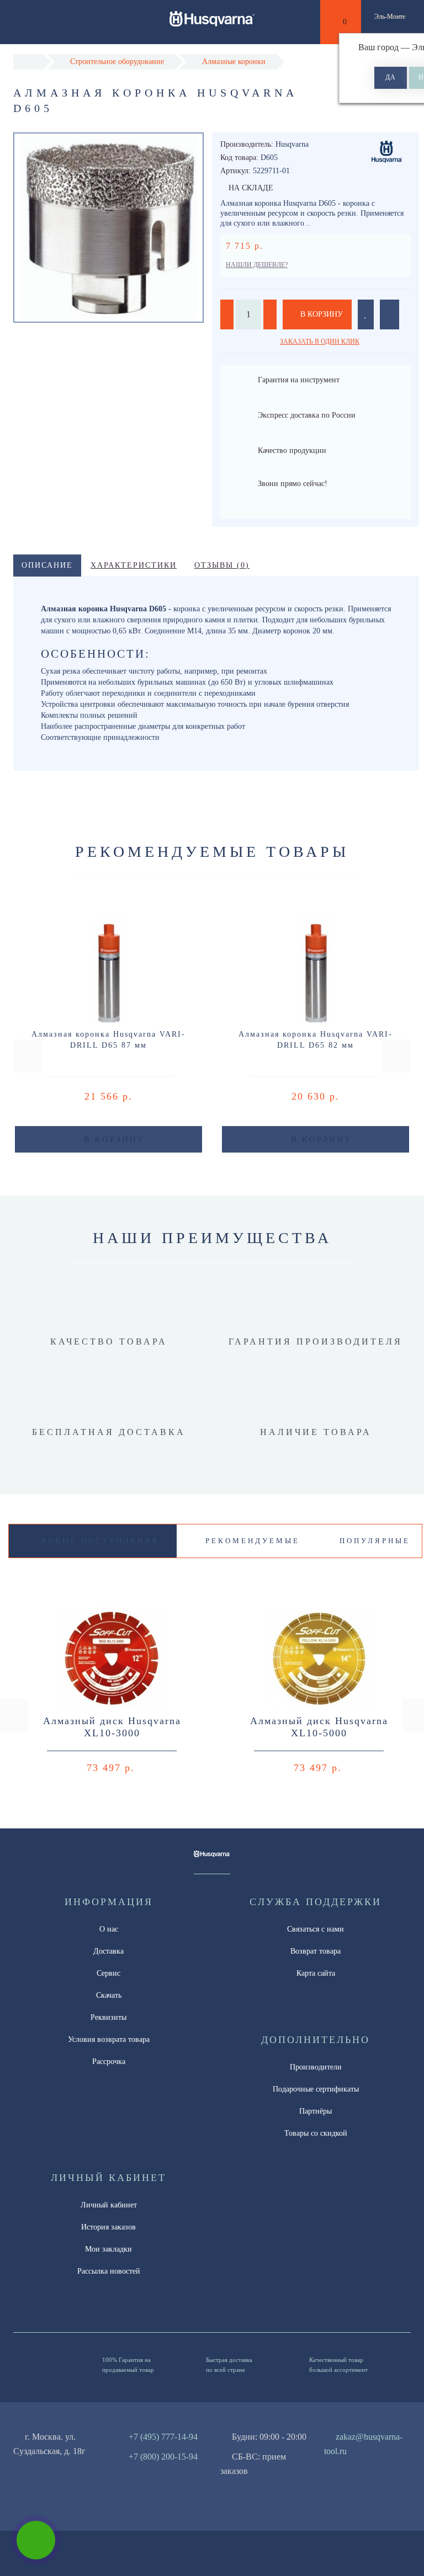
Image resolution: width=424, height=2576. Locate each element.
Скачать (109, 1995)
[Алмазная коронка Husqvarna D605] (108, 228)
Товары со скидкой (316, 2133)
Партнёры (316, 2111)
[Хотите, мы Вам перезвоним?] (36, 2540)
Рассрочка (109, 2062)
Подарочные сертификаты (316, 2089)
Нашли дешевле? (257, 265)
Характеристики (134, 565)
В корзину (320, 314)
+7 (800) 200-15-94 (163, 2457)
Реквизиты (108, 2017)
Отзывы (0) (222, 565)
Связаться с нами (316, 1929)
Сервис (108, 1973)
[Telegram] (348, 2471)
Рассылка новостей (109, 2271)
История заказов (108, 2227)
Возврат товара (316, 1951)
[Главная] (28, 62)
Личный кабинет (109, 2205)
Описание (47, 565)
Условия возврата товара (109, 2039)
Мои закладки (108, 2249)
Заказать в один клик (320, 342)
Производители (316, 2067)
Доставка (108, 1951)
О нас (109, 1929)
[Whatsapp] (330, 2470)
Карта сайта (316, 1973)
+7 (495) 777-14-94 (163, 2437)
